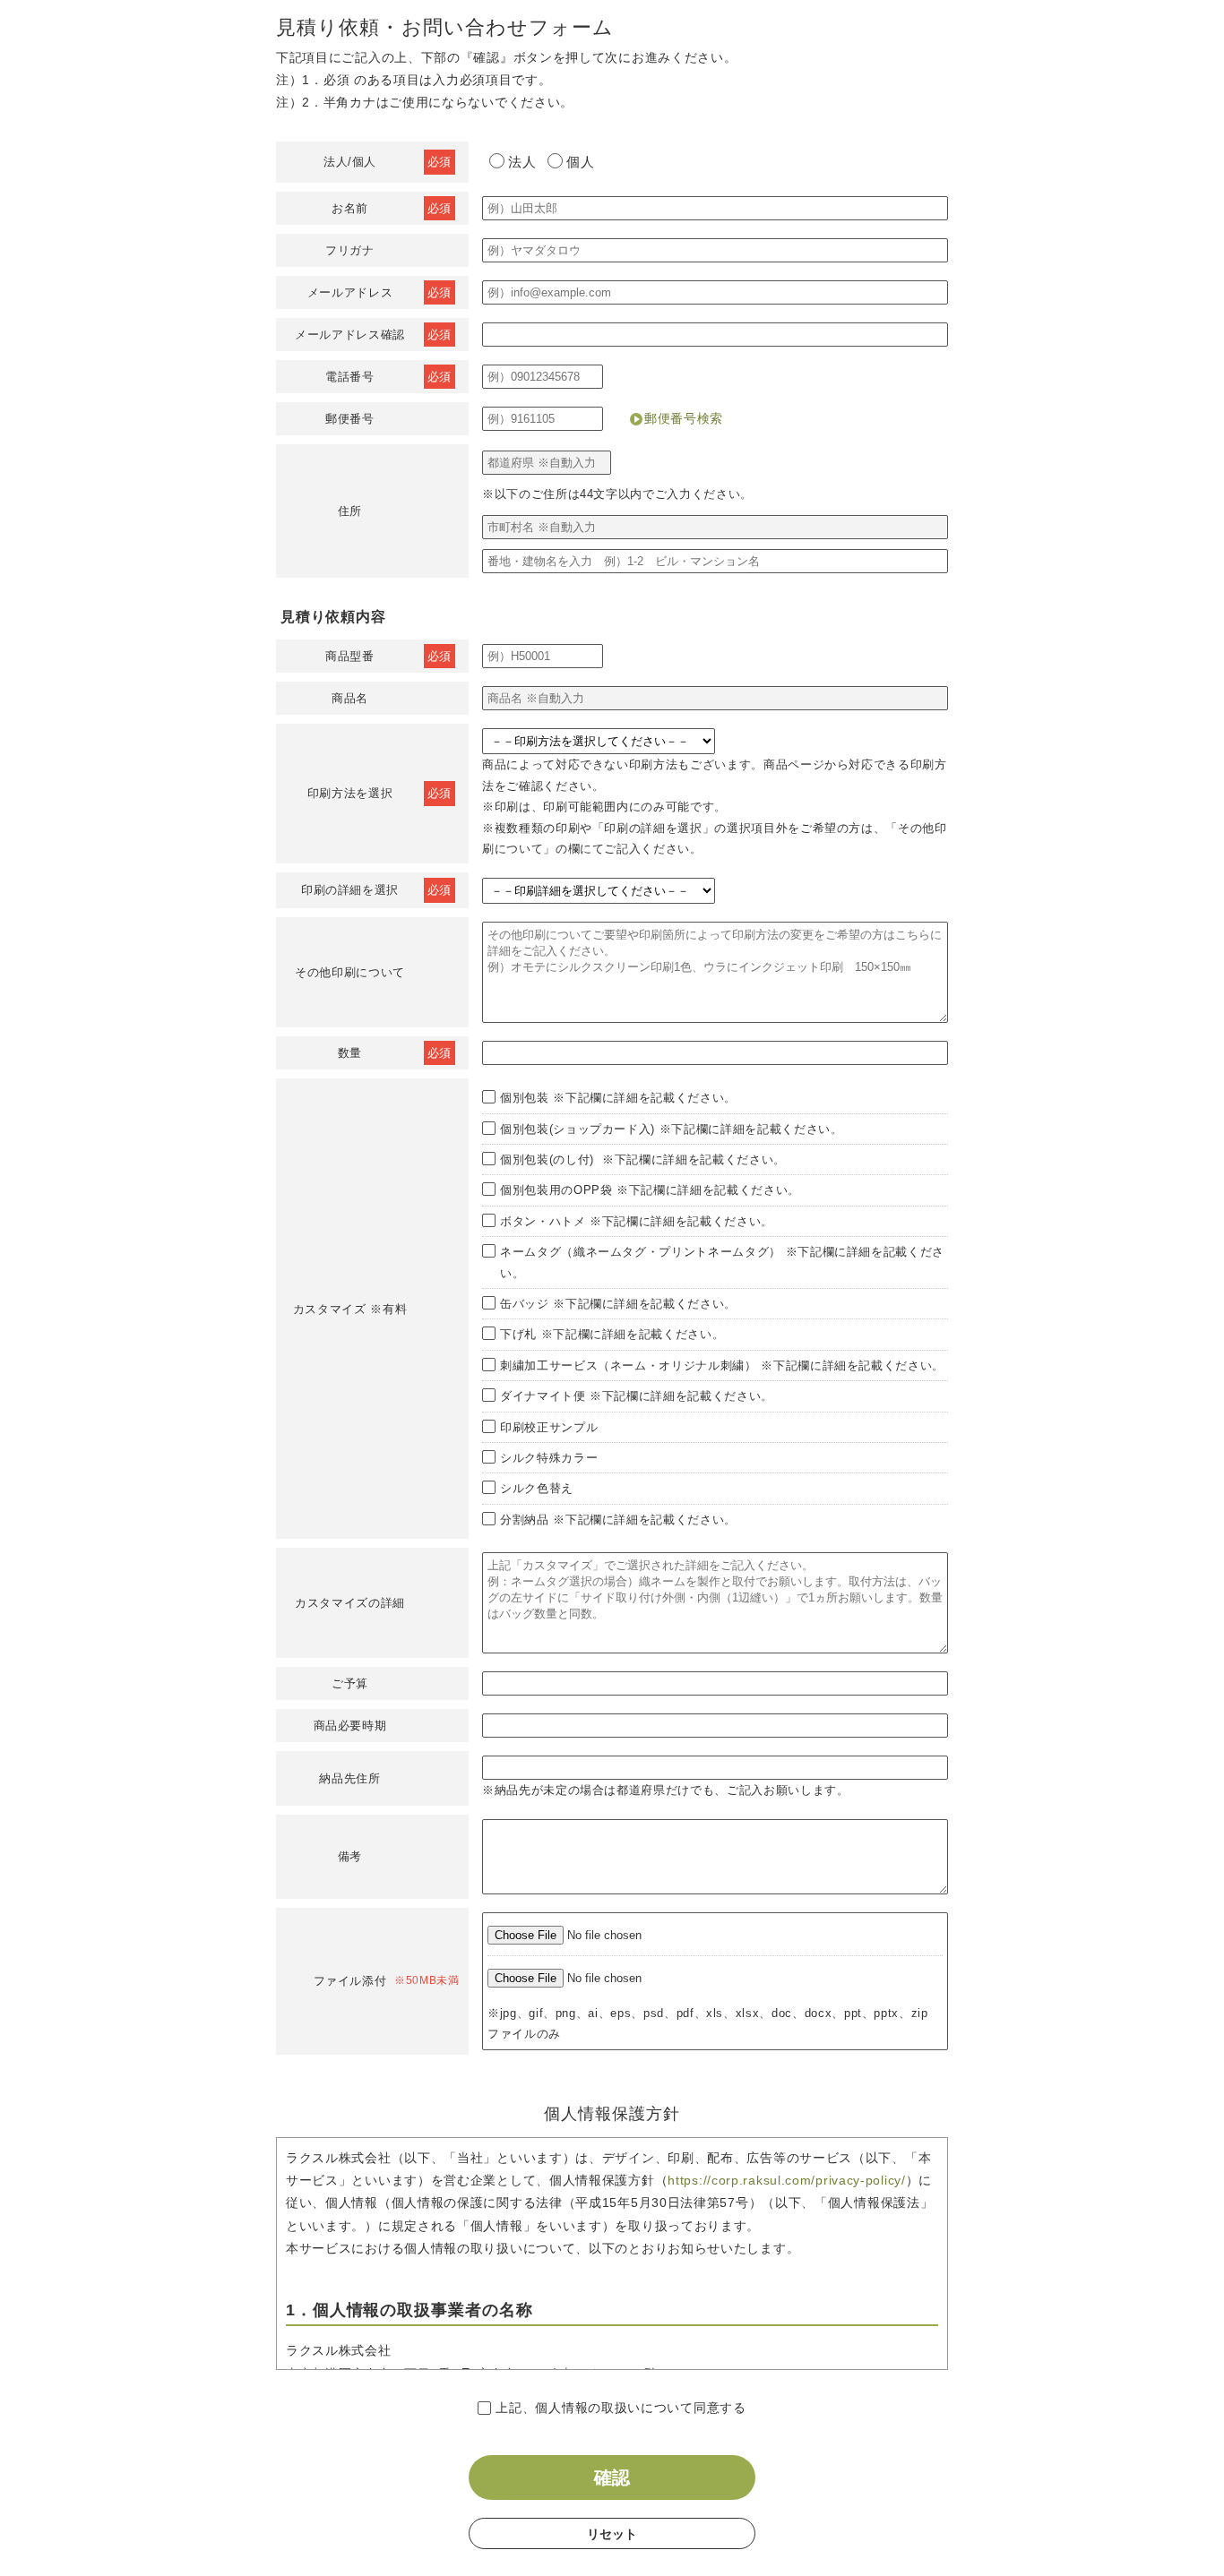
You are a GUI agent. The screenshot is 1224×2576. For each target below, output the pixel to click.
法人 (522, 162)
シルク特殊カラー (549, 1458)
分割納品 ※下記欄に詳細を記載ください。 (618, 1520)
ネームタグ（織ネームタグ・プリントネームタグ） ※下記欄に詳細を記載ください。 (722, 1262)
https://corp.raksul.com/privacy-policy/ (786, 2180)
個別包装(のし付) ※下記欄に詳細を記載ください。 (643, 1159)
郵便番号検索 (684, 418)
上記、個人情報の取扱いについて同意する (621, 2408)
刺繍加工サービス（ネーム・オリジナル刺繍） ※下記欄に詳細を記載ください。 (722, 1365)
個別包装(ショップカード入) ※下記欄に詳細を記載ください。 (672, 1129)
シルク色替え (537, 1488)
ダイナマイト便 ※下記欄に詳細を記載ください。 (637, 1396)
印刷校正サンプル (549, 1427)
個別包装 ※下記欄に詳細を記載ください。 (618, 1098)
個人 (581, 162)
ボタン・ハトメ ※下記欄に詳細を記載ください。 (637, 1221)
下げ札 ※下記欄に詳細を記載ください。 (612, 1334)
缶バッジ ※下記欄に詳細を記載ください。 (618, 1304)
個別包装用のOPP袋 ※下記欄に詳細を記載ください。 (650, 1190)
